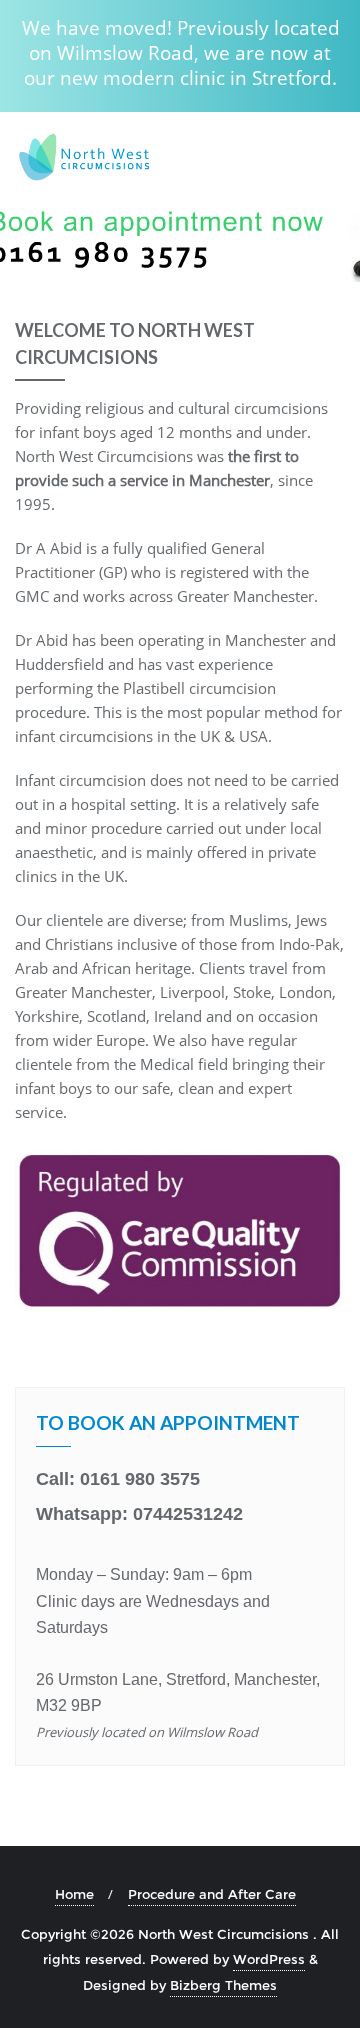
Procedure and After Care (212, 1894)
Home (74, 1894)
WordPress (269, 1959)
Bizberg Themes (223, 1985)
